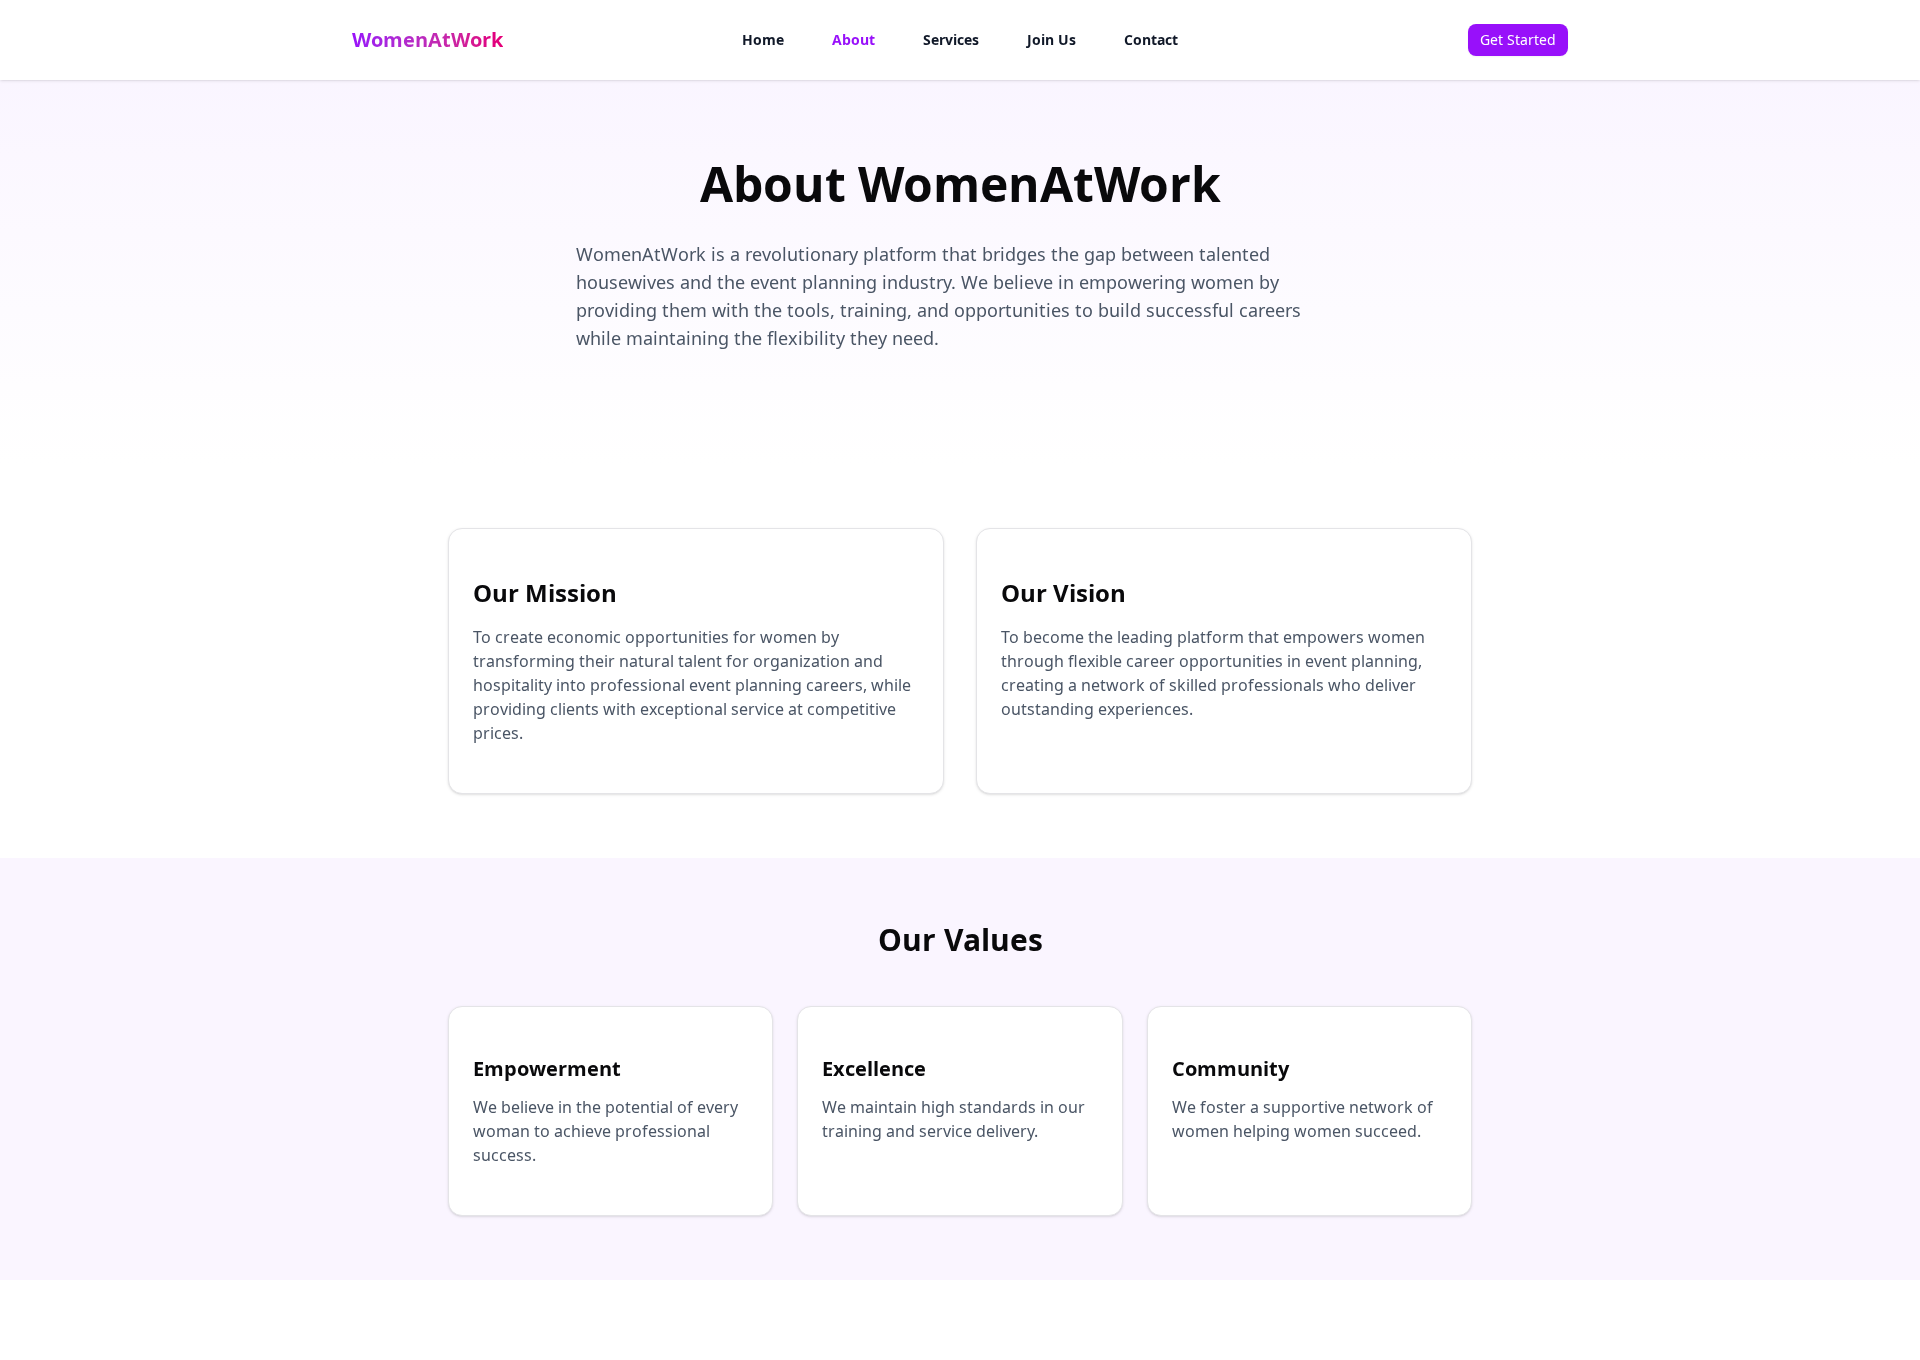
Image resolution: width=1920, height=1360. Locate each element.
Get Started (1518, 39)
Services (951, 39)
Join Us (1051, 39)
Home (763, 39)
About (853, 39)
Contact (1151, 39)
